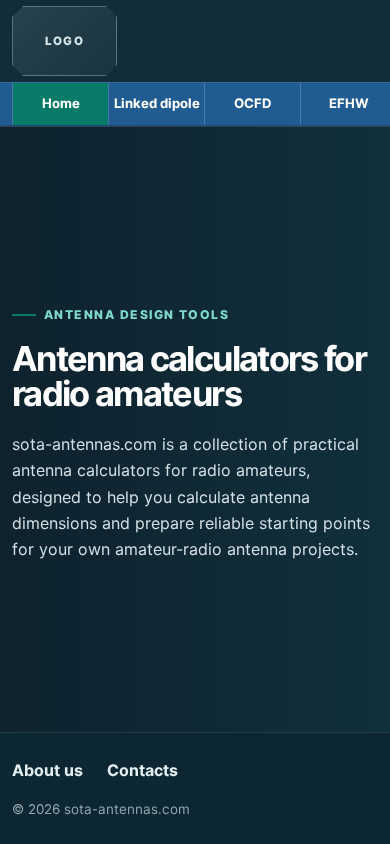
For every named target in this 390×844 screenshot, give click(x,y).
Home (61, 103)
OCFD (253, 103)
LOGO (65, 41)
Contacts (142, 770)
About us (47, 770)
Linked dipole (157, 103)
